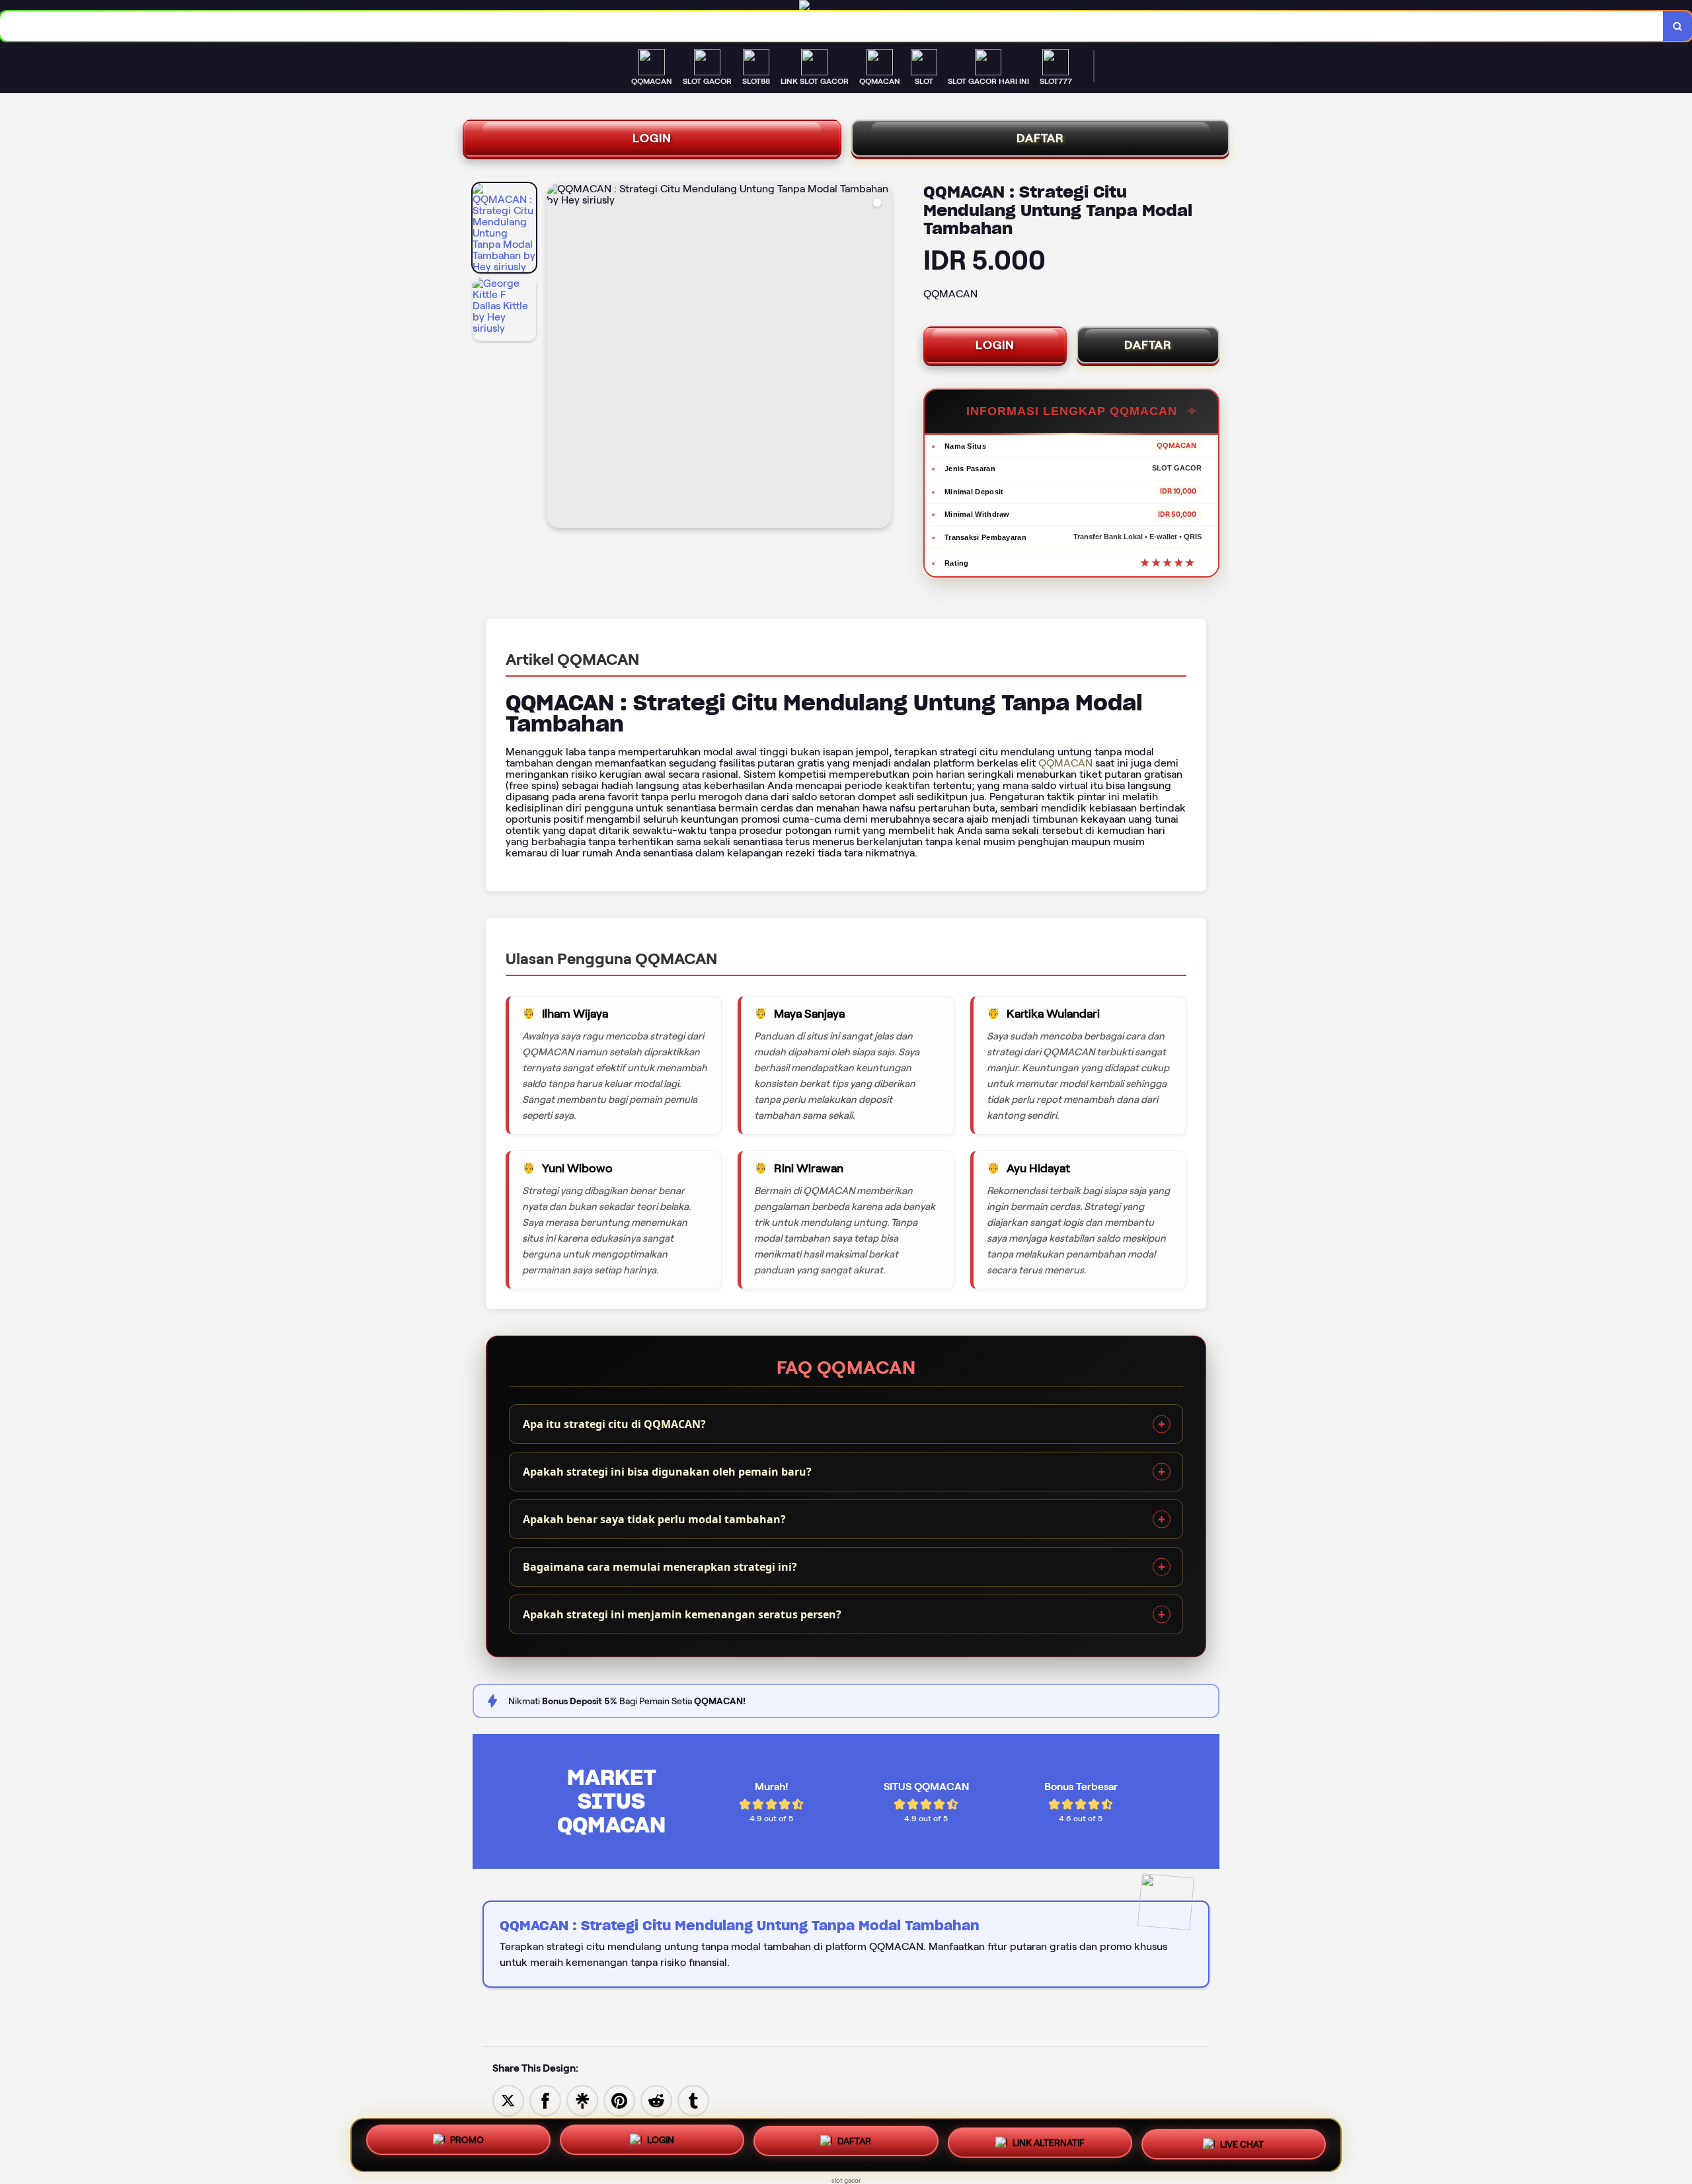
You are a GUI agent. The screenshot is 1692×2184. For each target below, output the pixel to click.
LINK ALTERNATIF (1049, 2142)
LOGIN (652, 138)
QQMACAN (1065, 763)
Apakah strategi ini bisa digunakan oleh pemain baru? (667, 1472)
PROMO (467, 2145)
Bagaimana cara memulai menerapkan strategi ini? (660, 1567)
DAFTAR (1040, 138)
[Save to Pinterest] (619, 2100)
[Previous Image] (557, 358)
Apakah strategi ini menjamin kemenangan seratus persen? (682, 1614)
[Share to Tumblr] (693, 2100)
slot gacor (846, 2180)
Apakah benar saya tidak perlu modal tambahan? (654, 1519)
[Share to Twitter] (508, 2100)
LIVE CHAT (1242, 2141)
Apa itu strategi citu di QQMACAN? (614, 1424)
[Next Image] (881, 358)
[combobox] (832, 26)
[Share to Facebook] (545, 2100)
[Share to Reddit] (656, 2100)
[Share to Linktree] (582, 2100)
